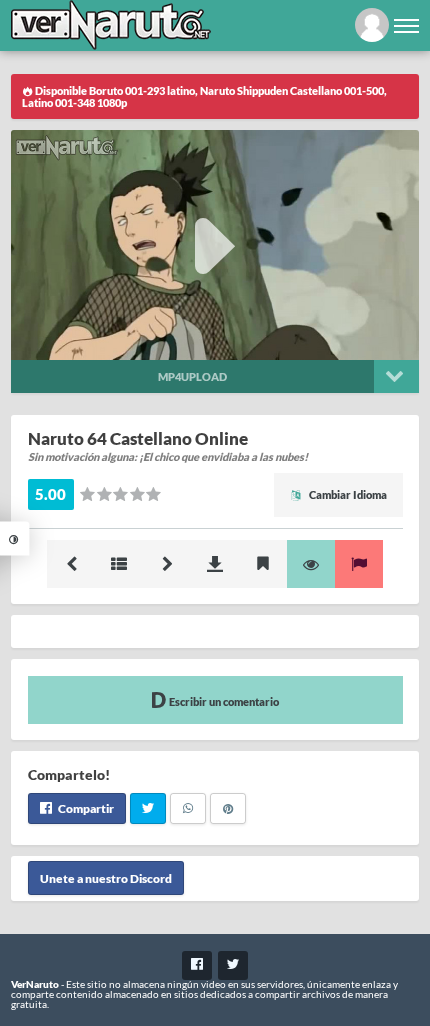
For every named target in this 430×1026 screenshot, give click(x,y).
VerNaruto (35, 984)
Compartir (85, 808)
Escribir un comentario (223, 701)
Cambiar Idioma (347, 494)
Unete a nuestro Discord (106, 877)
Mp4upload (192, 376)
